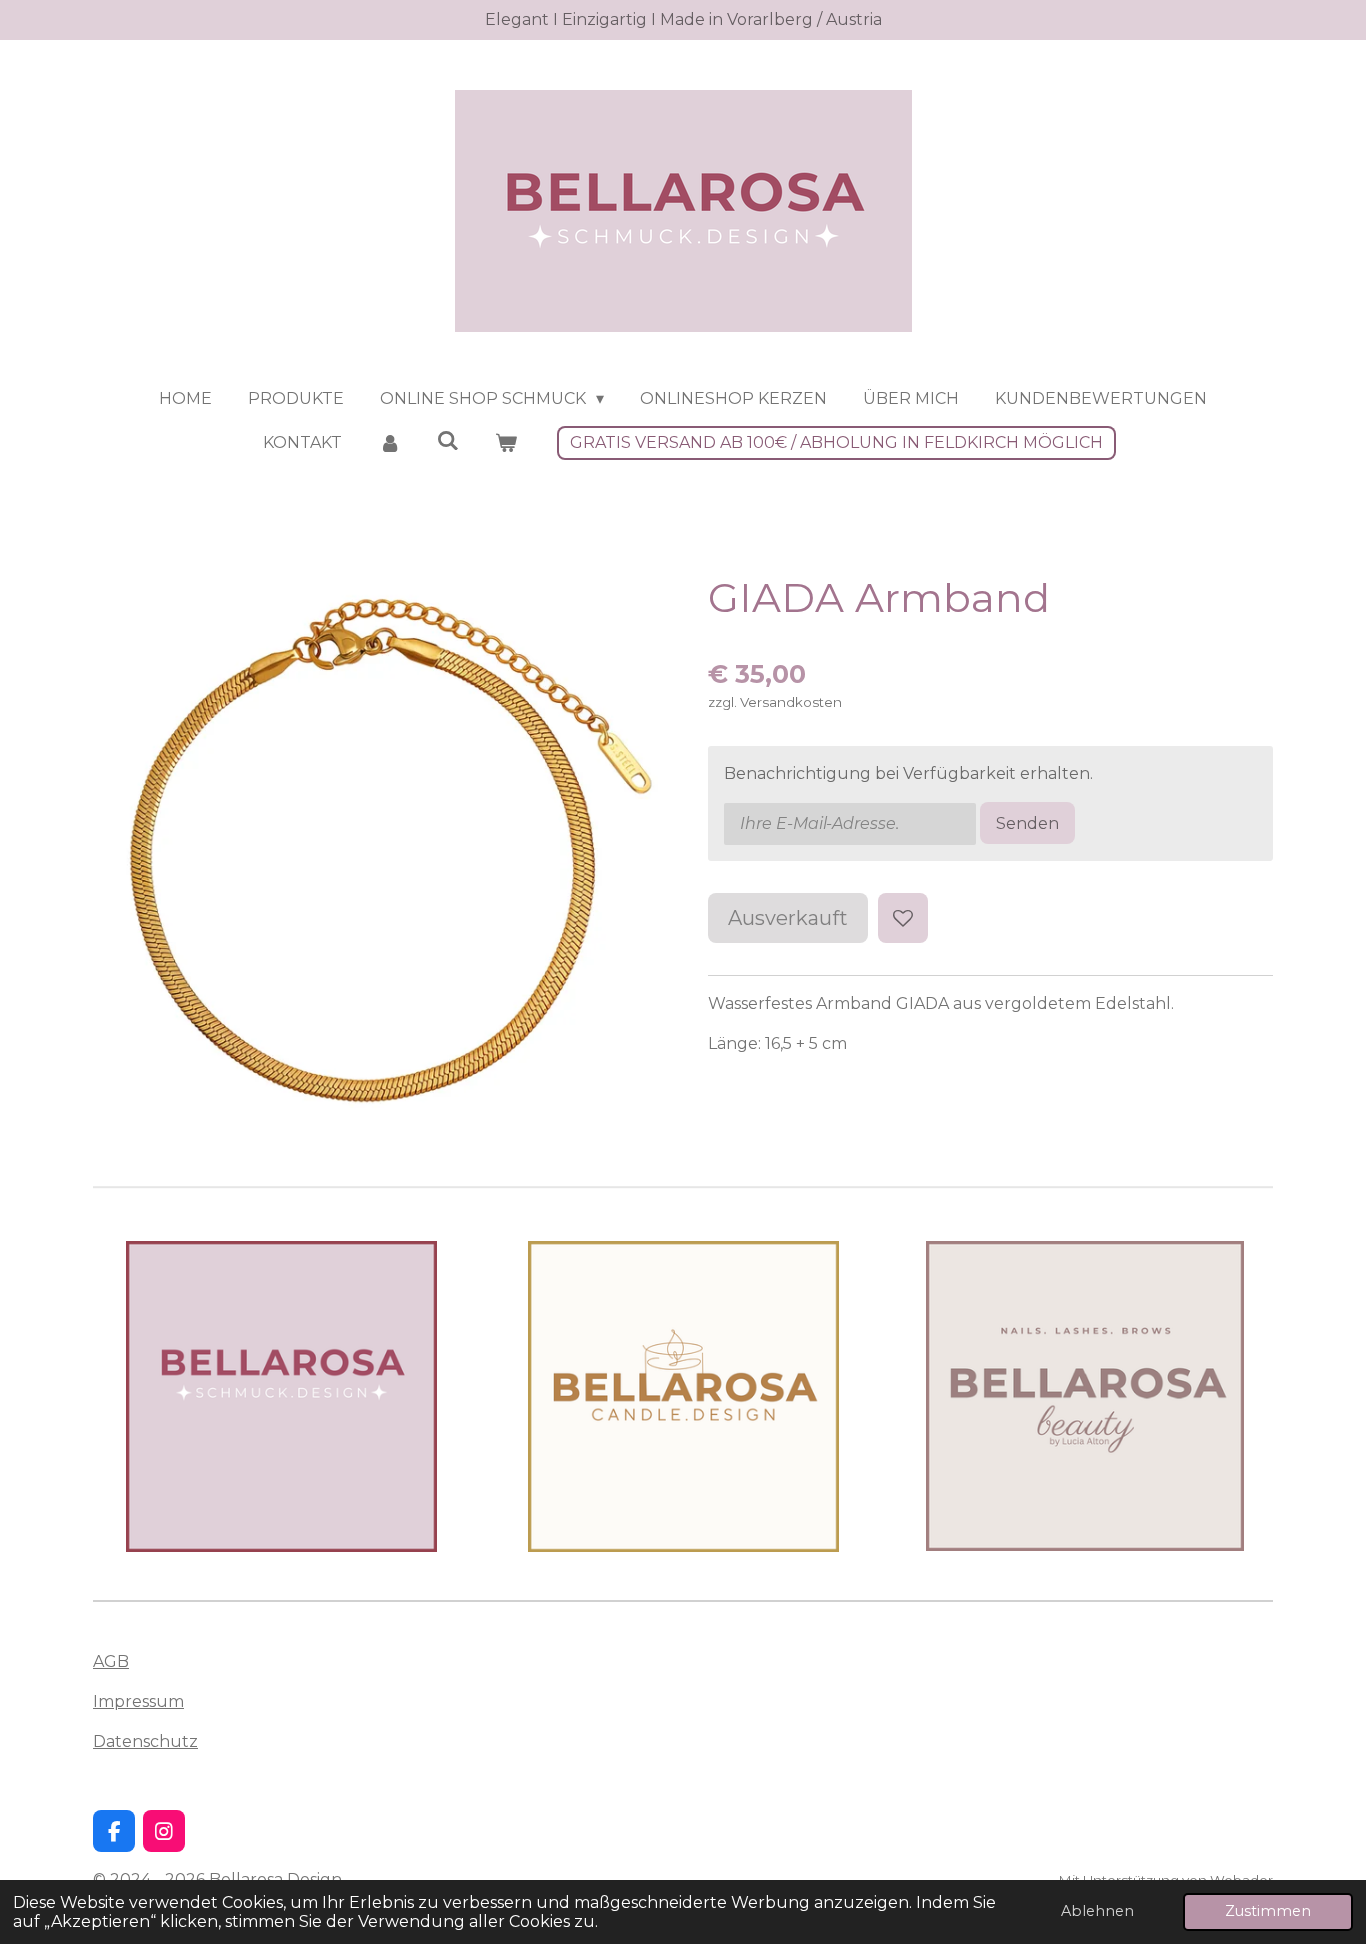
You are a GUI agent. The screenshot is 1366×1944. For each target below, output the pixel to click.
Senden (1027, 823)
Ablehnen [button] (1097, 1911)
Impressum (138, 1701)
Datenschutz (145, 1741)
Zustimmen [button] (1268, 1911)
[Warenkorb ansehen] (506, 443)
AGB (111, 1661)
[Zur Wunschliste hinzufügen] (903, 918)
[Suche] (448, 440)
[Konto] (389, 443)
